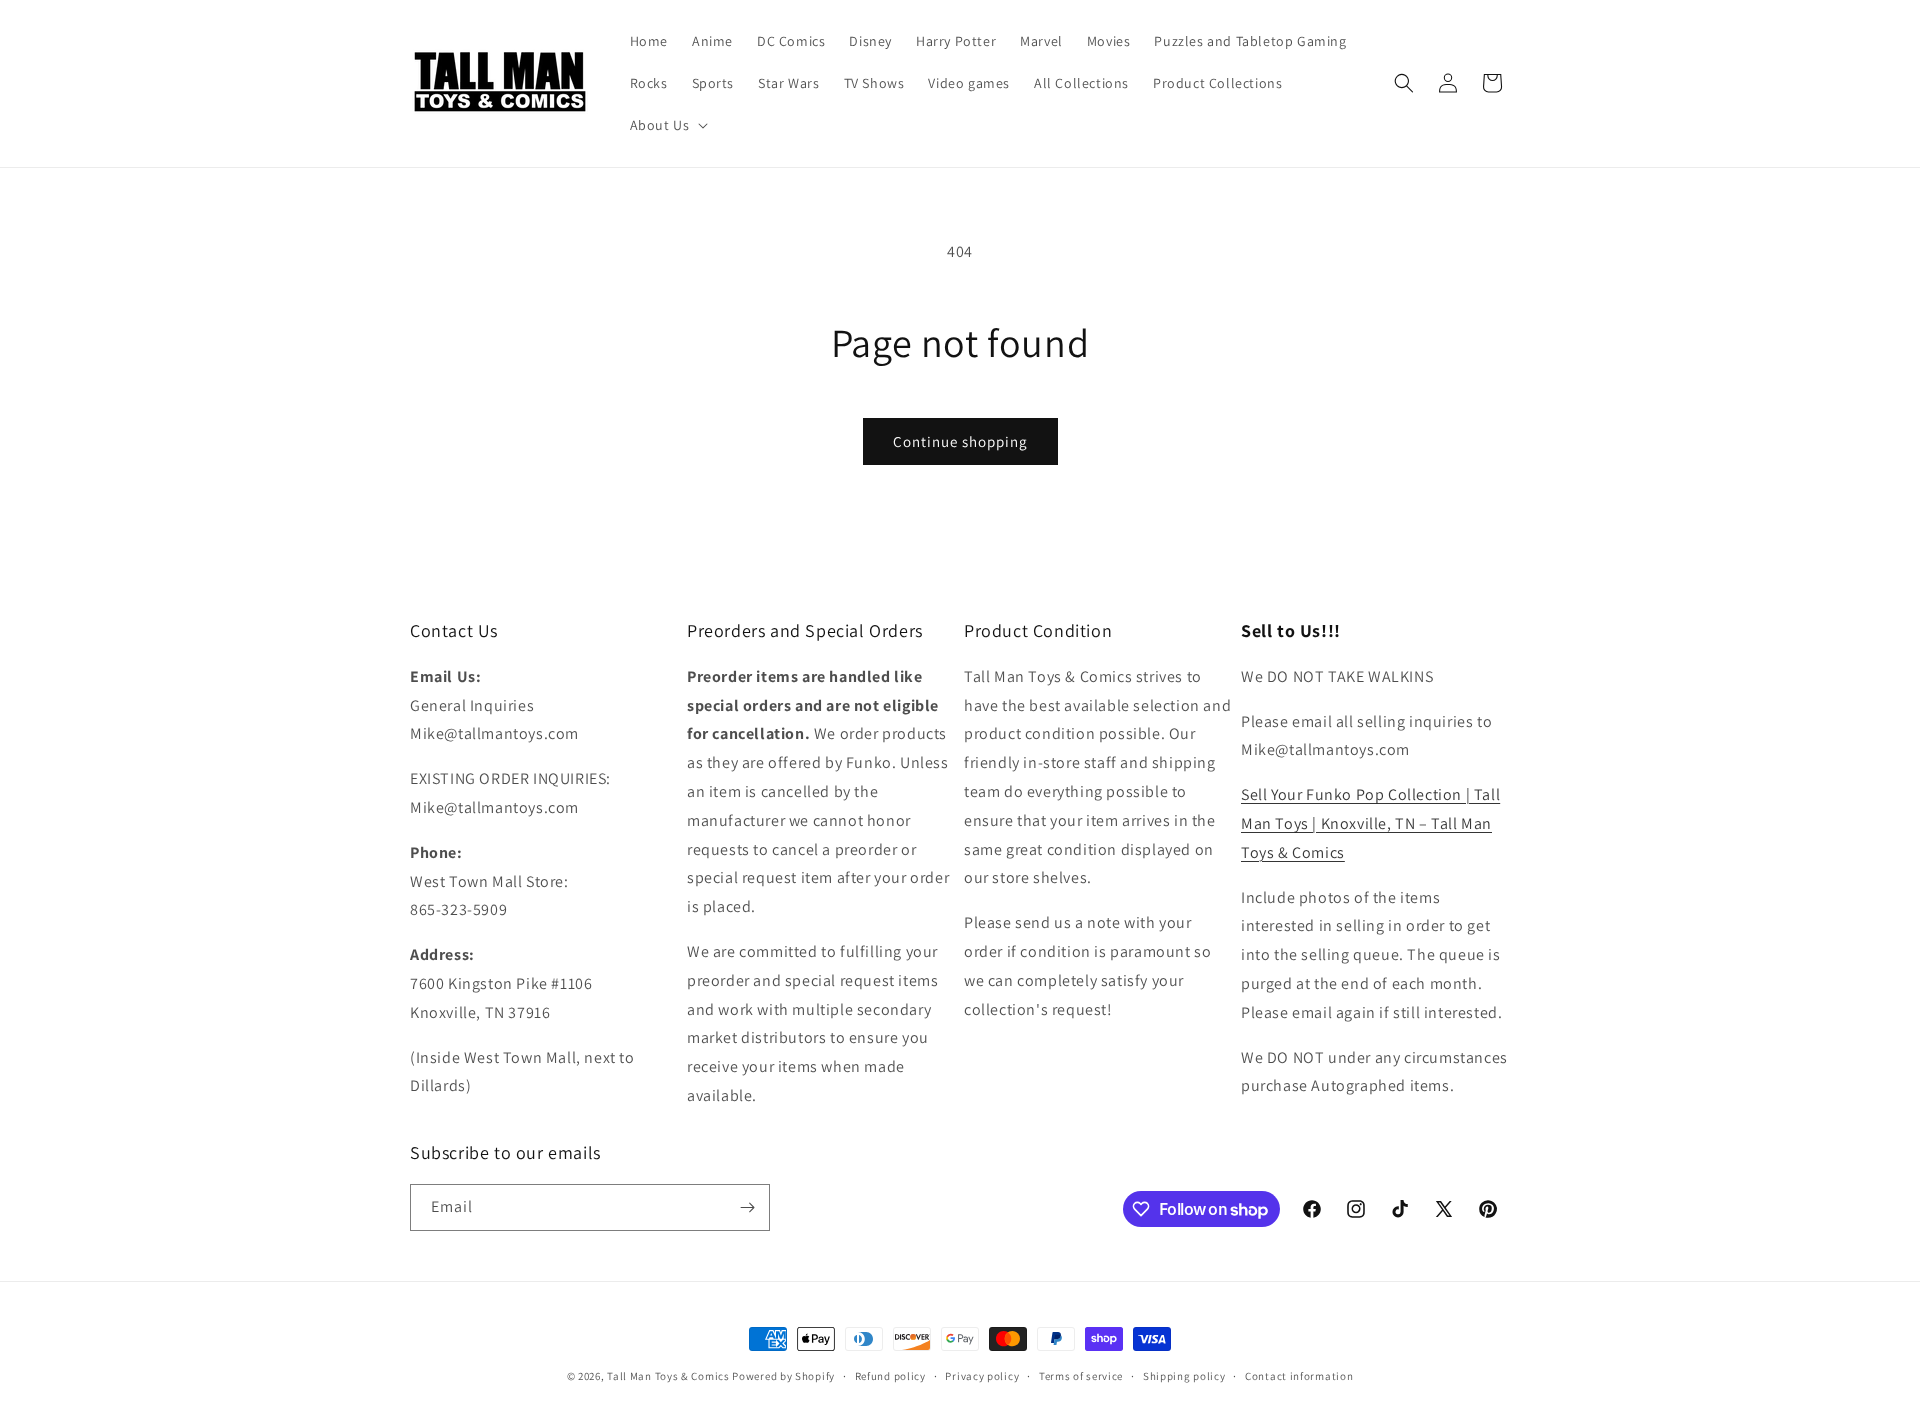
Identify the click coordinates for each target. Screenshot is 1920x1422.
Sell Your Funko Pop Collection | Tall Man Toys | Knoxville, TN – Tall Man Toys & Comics (1370, 823)
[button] (667, 125)
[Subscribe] (747, 1207)
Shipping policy (1184, 1376)
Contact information (1299, 1376)
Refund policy (890, 1376)
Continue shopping (960, 441)
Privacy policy (982, 1376)
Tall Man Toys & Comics (668, 1376)
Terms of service (1081, 1376)
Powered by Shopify (783, 1376)
